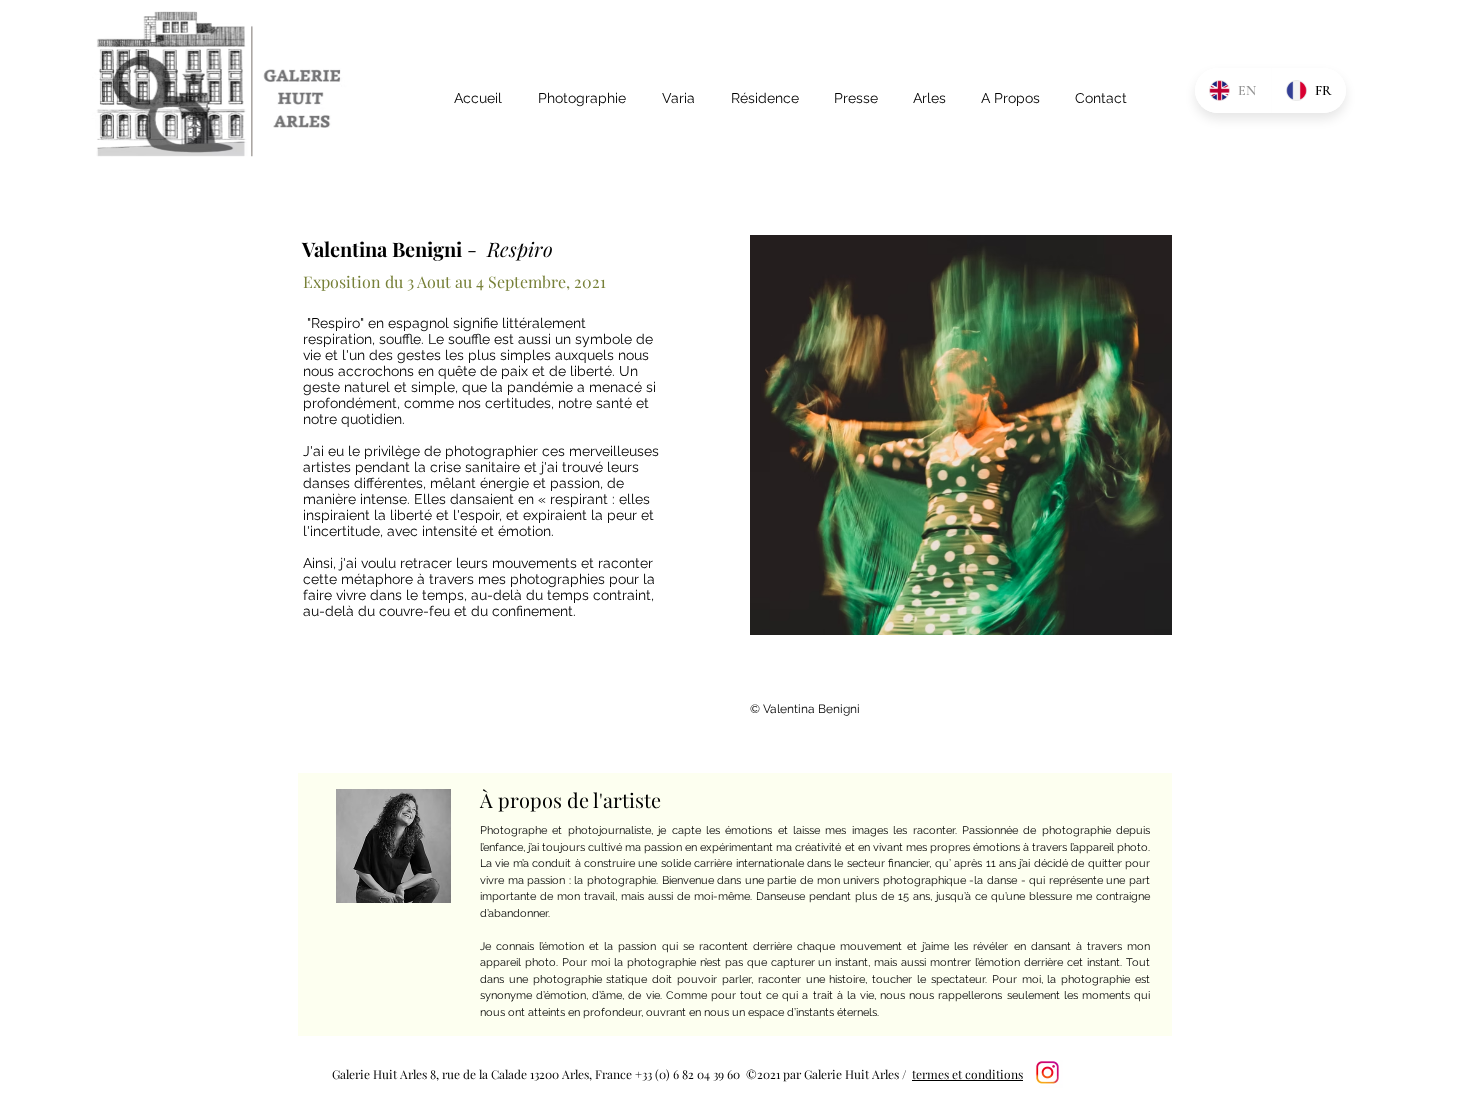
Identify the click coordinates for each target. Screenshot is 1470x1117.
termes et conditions (967, 1074)
